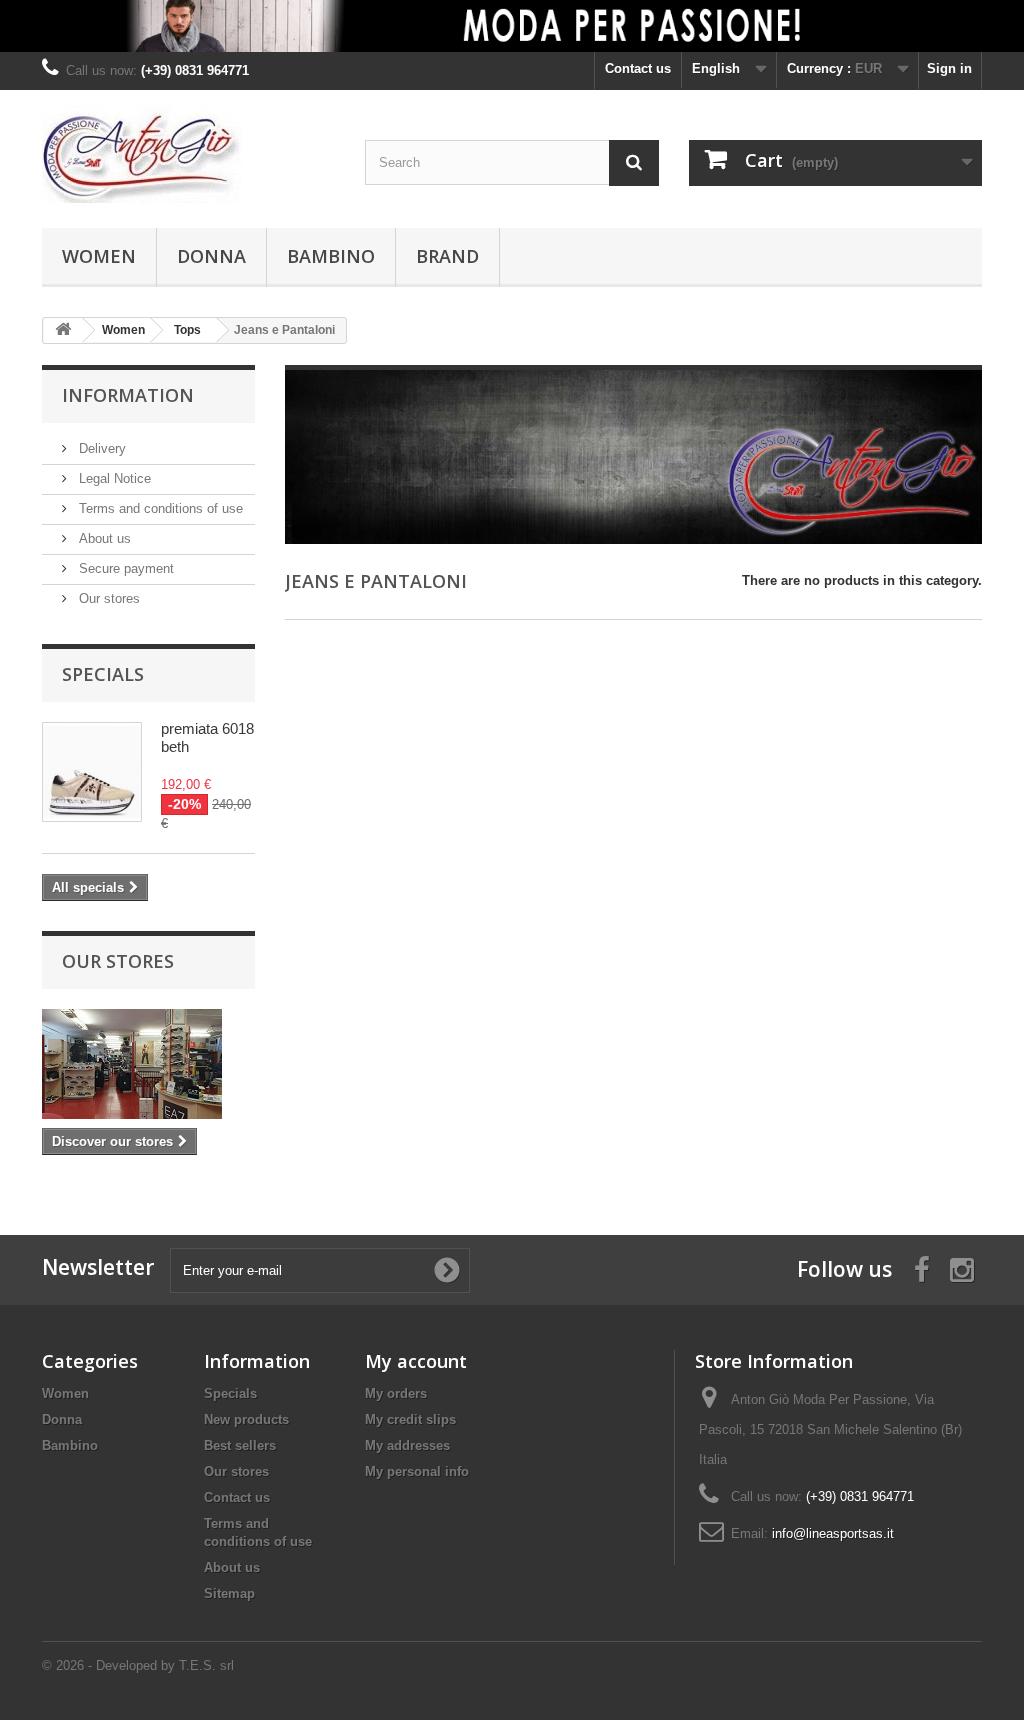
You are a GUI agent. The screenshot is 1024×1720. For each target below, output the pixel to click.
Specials (103, 674)
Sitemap (229, 1593)
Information (128, 395)
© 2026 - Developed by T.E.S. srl (138, 1665)
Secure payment (124, 568)
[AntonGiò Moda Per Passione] (188, 154)
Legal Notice (113, 478)
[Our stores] (148, 1064)
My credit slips (410, 1419)
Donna (211, 256)
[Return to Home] (63, 330)
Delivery (100, 448)
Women (99, 256)
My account (416, 1361)
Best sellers (240, 1445)
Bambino (331, 256)
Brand (447, 256)
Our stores (107, 598)
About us (103, 538)
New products (246, 1419)
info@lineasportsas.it (833, 1533)
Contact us (638, 68)
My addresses (407, 1445)
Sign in (949, 68)
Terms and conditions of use (159, 508)
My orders (396, 1393)
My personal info (417, 1471)
